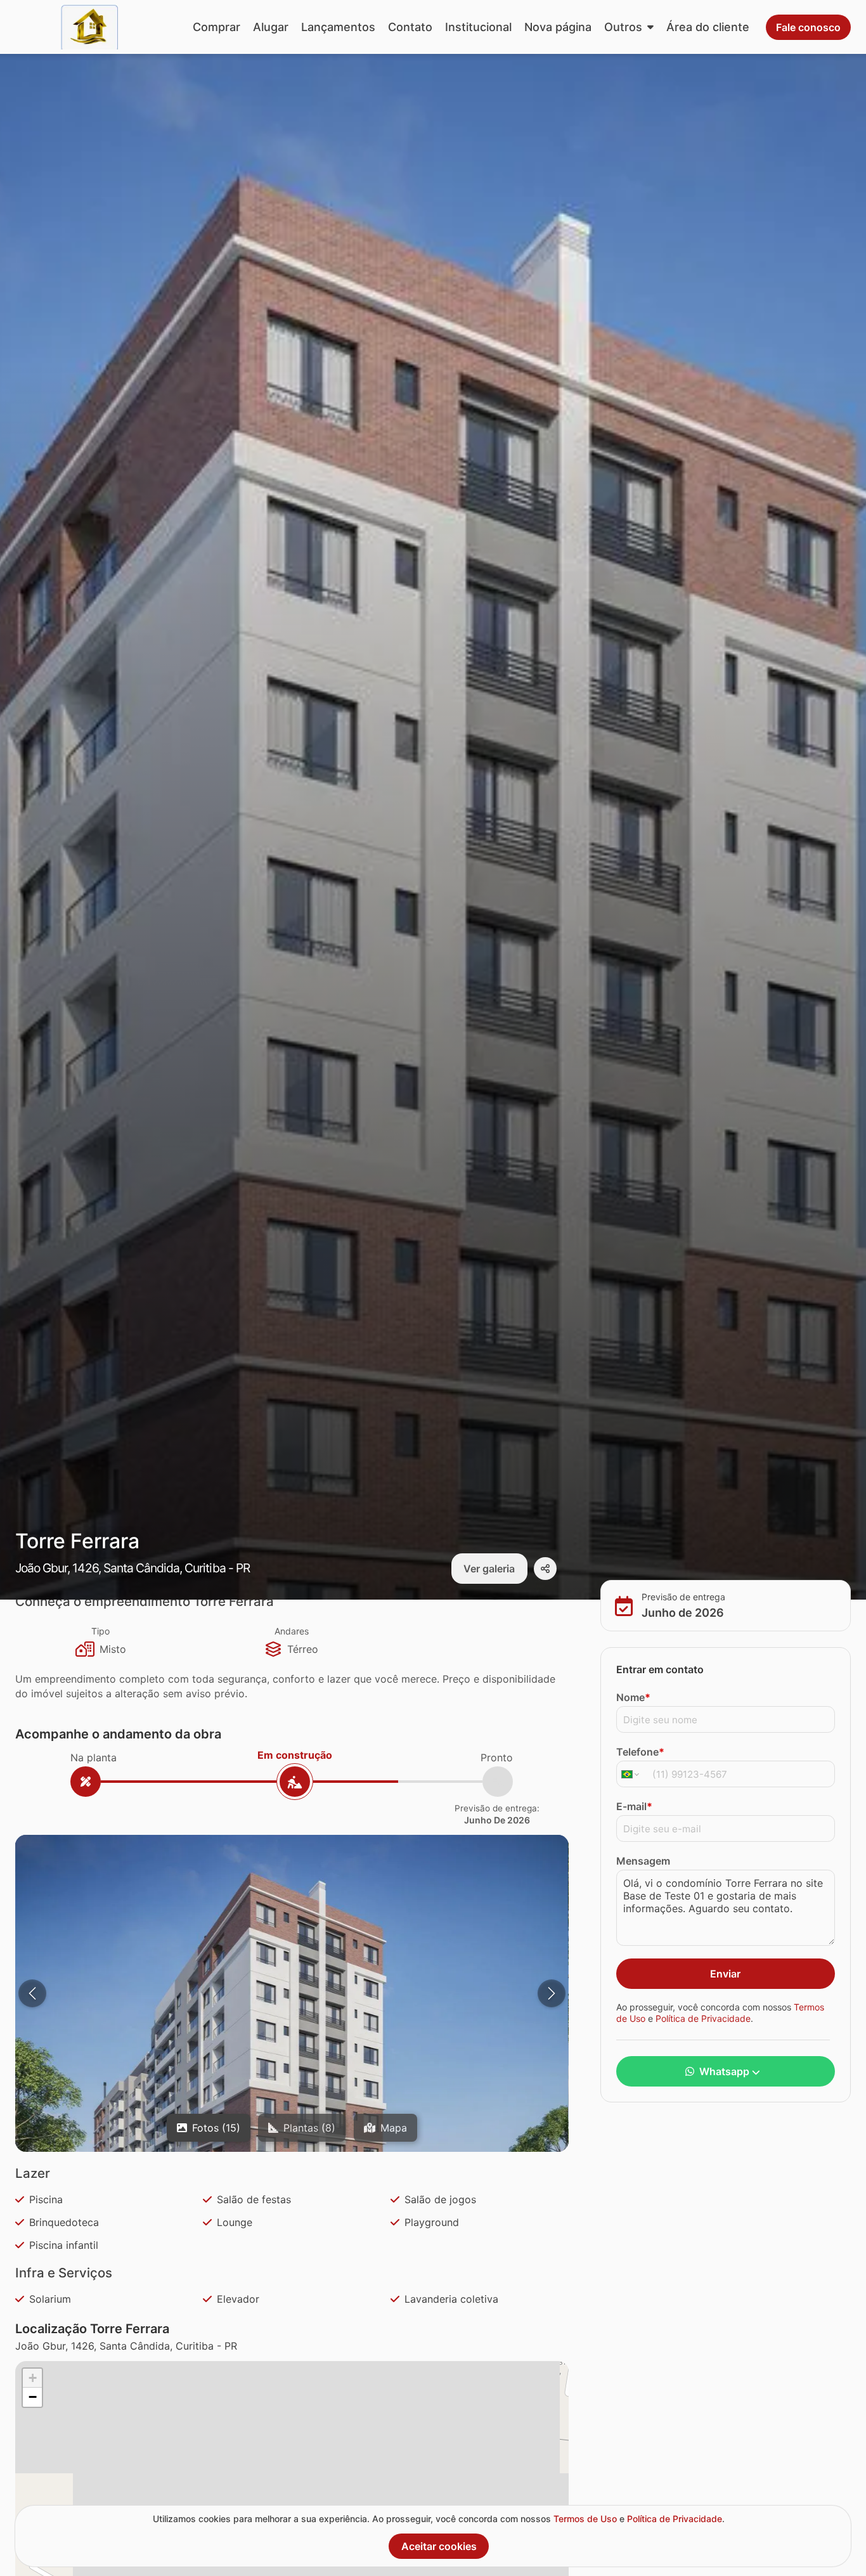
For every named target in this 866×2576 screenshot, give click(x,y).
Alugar (271, 27)
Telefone (640, 1751)
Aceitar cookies (439, 2546)
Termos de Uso (585, 2519)
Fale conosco (808, 27)
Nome (633, 1697)
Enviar (725, 1973)
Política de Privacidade (703, 2018)
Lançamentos (338, 27)
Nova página (558, 27)
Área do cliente (708, 27)
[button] (292, 2112)
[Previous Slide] (32, 1993)
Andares (292, 1631)
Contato (410, 27)
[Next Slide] (552, 1993)
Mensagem (643, 1860)
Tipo (100, 1631)
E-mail (634, 1806)
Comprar (217, 27)
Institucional (478, 27)
